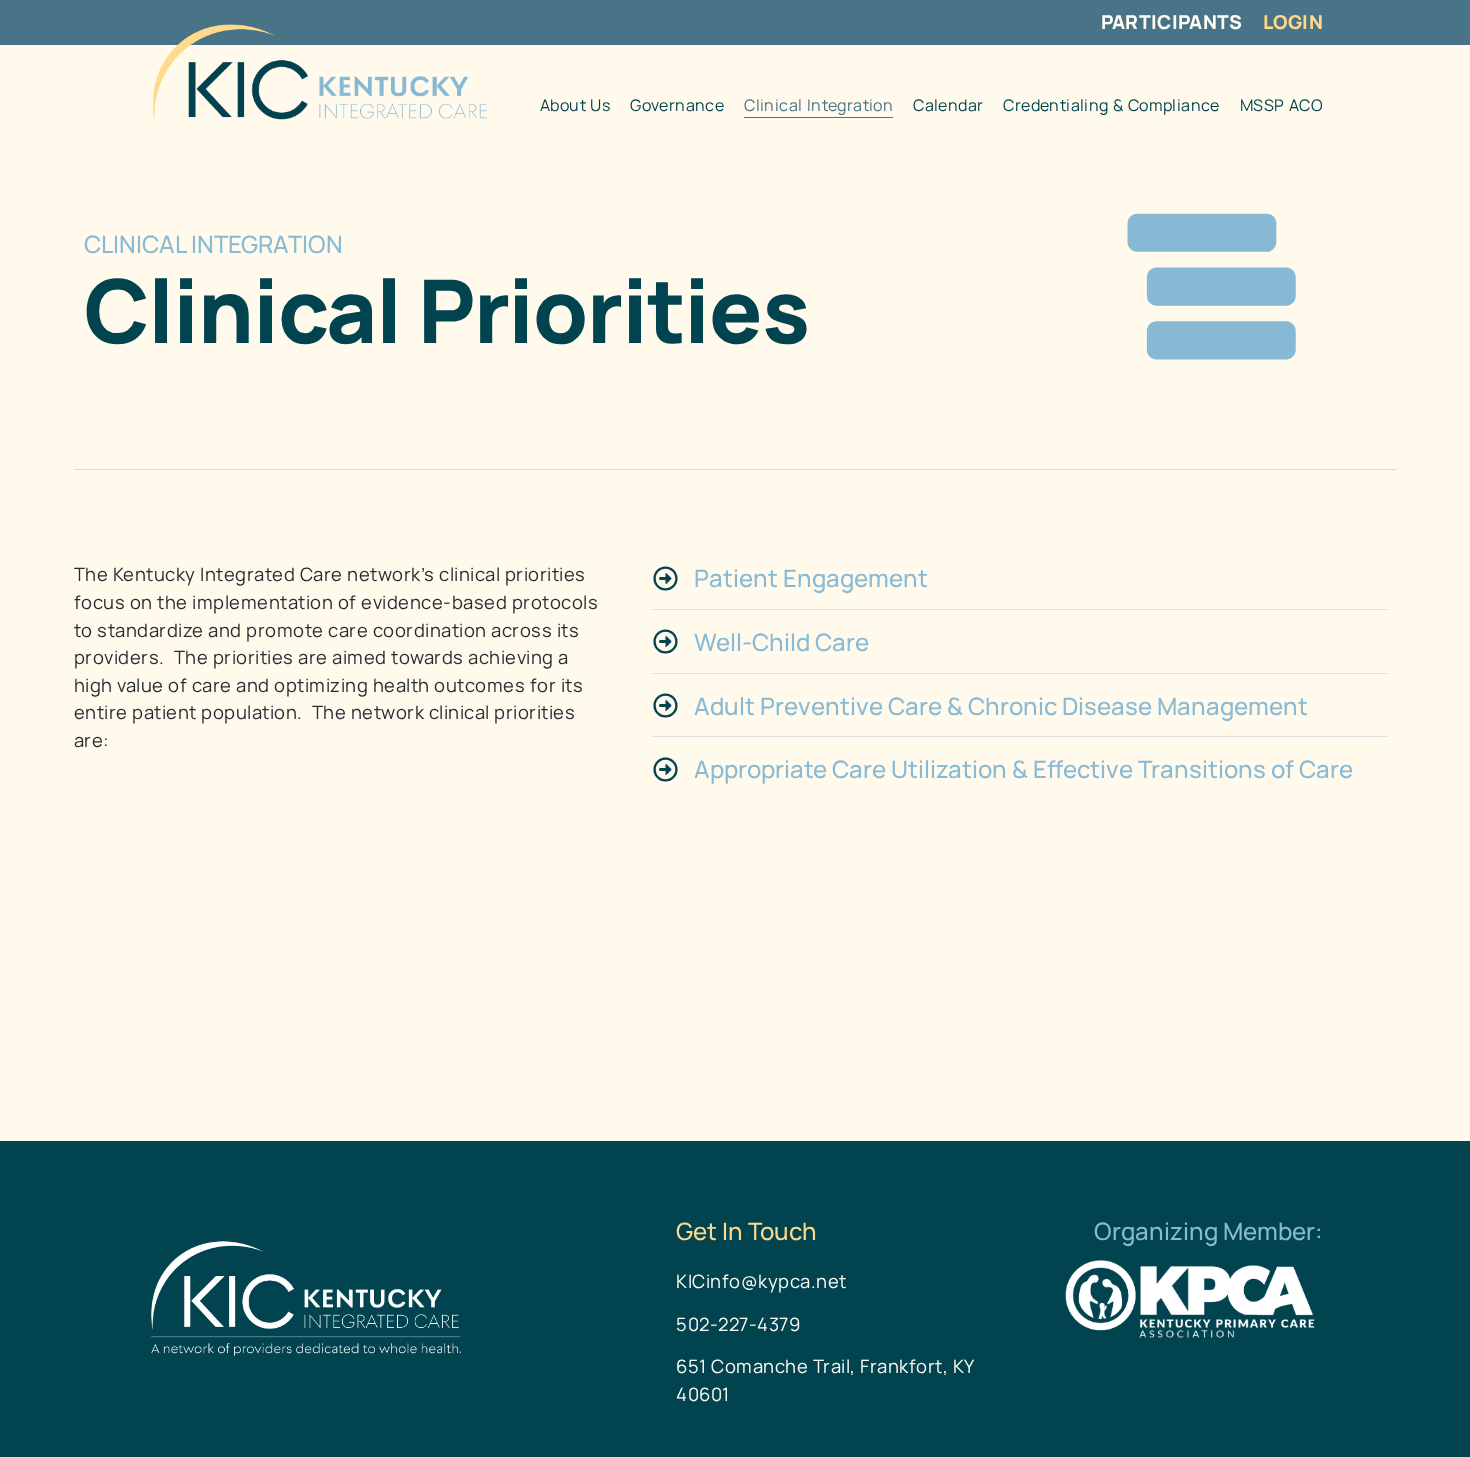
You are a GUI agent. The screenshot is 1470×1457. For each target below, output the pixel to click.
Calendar (948, 105)
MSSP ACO (1281, 105)
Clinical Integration (818, 105)
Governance (677, 105)
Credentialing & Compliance (1111, 105)
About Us (575, 105)
